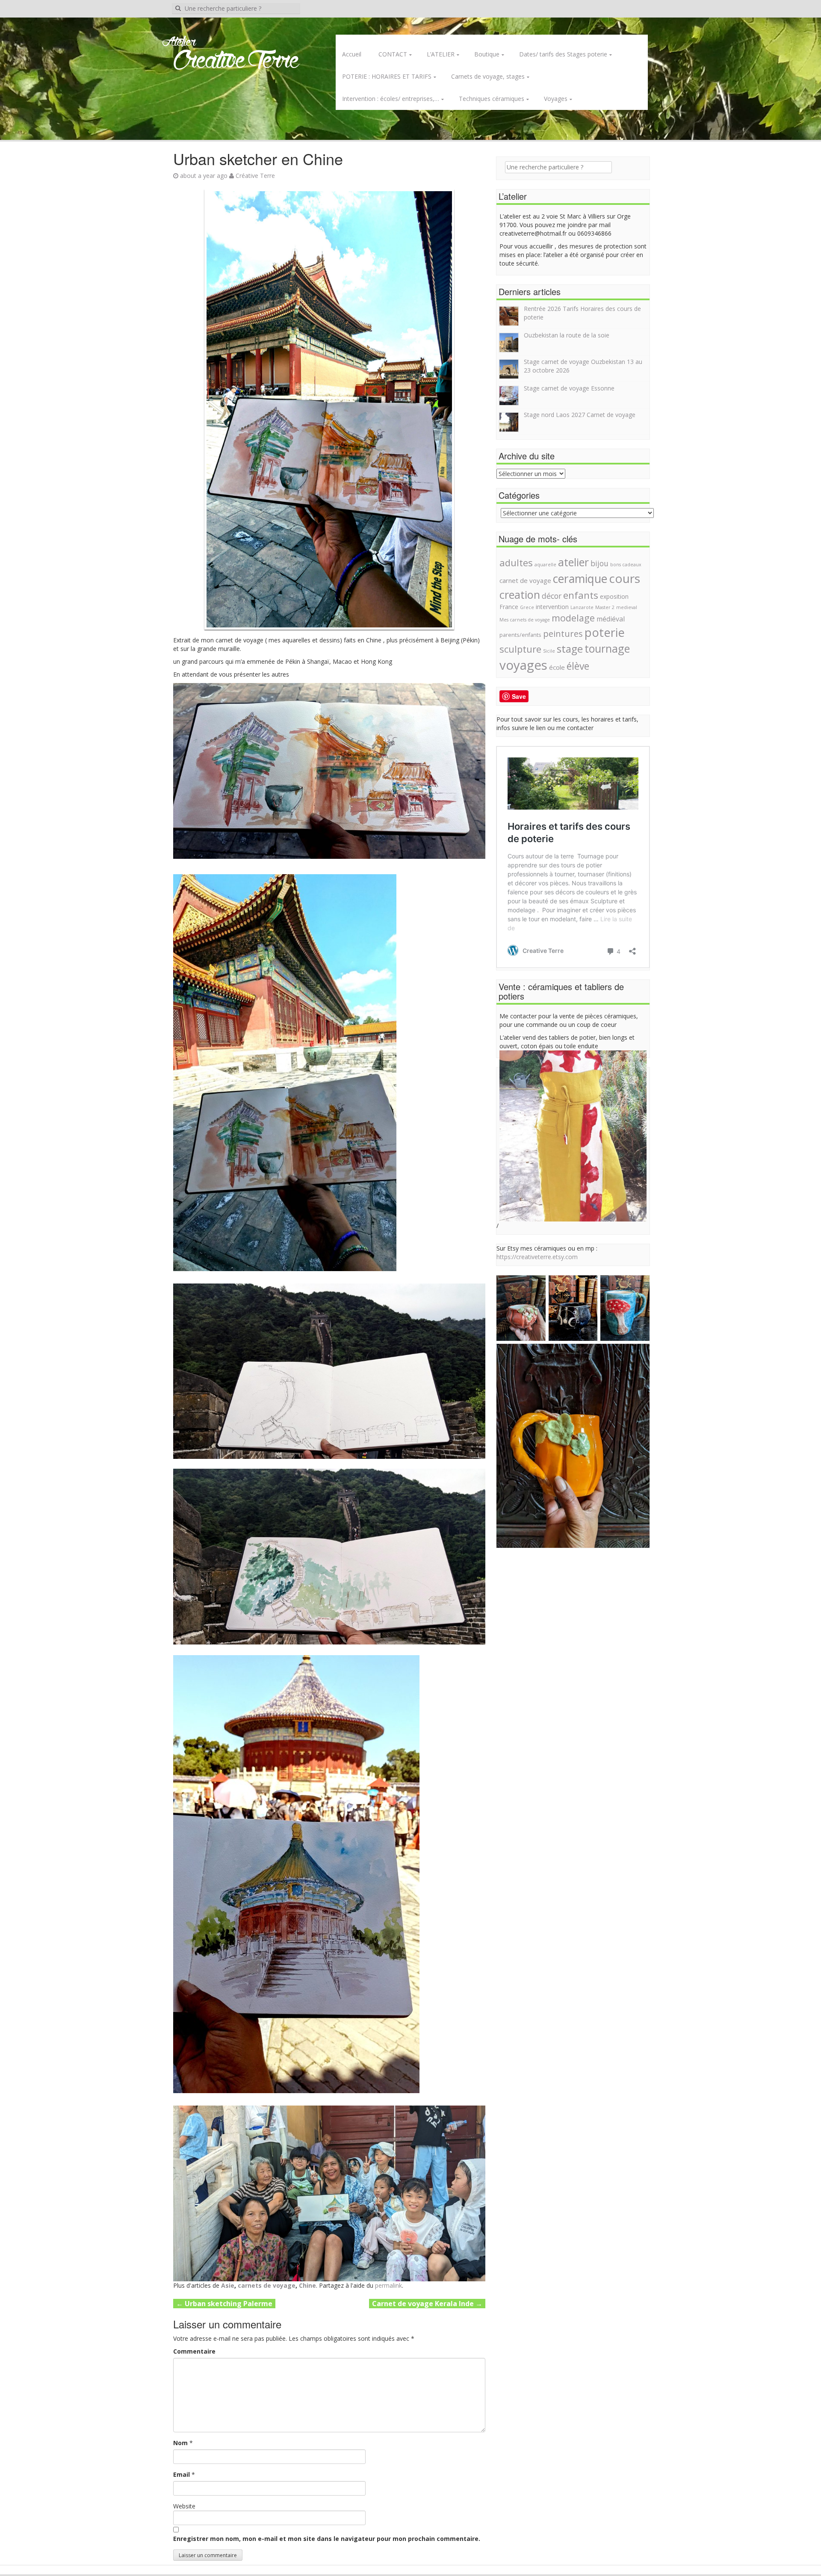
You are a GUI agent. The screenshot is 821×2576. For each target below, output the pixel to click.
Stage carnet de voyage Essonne (569, 388)
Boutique (487, 54)
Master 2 (605, 607)
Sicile (549, 651)
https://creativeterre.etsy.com (537, 1257)
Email (182, 2474)
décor (552, 596)
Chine (307, 2285)
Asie (228, 2285)
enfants (581, 595)
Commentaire (194, 2351)
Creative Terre (236, 61)
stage (570, 649)
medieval (627, 607)
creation (520, 594)
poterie (605, 632)
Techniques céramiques (492, 99)
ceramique (580, 579)
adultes (516, 562)
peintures (563, 633)
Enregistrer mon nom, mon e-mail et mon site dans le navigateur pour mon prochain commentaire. (327, 2539)
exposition (614, 596)
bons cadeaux (626, 565)
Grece (527, 607)
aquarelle (545, 565)
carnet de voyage (525, 580)
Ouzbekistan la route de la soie (567, 335)
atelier (573, 562)
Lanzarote (582, 607)
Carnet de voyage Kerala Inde (427, 2304)
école (557, 667)
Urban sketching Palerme (224, 2304)
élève (578, 666)
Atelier (179, 42)
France (509, 607)
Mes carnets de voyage (525, 620)
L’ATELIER (441, 54)
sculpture (520, 649)
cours (625, 578)
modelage (573, 618)
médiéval (611, 619)
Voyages (556, 99)
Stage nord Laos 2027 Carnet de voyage (580, 415)
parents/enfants (520, 635)
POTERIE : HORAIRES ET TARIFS (387, 76)
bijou (600, 563)
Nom (180, 2443)
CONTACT (393, 54)
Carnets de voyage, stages (488, 76)
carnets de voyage (267, 2285)
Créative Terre (255, 176)
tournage (607, 648)
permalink (388, 2285)
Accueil (352, 54)
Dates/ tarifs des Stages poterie (563, 54)
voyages (523, 665)
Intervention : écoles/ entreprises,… (391, 99)
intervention (552, 607)
